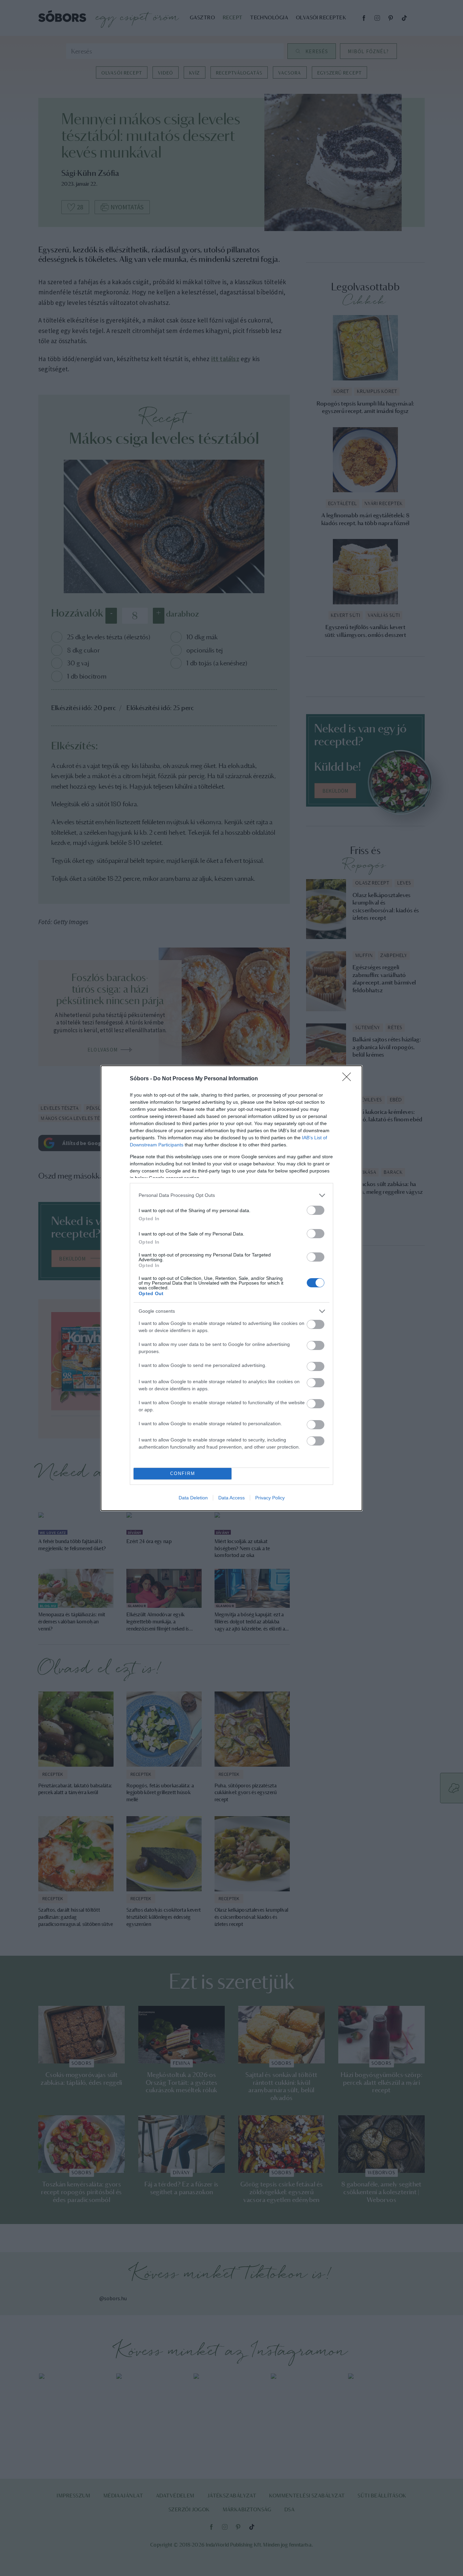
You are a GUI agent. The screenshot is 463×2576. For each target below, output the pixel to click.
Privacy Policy (270, 1498)
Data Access (231, 1498)
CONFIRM (183, 1473)
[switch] (316, 1210)
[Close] (349, 1079)
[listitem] (231, 1195)
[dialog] (231, 1288)
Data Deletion (193, 1498)
